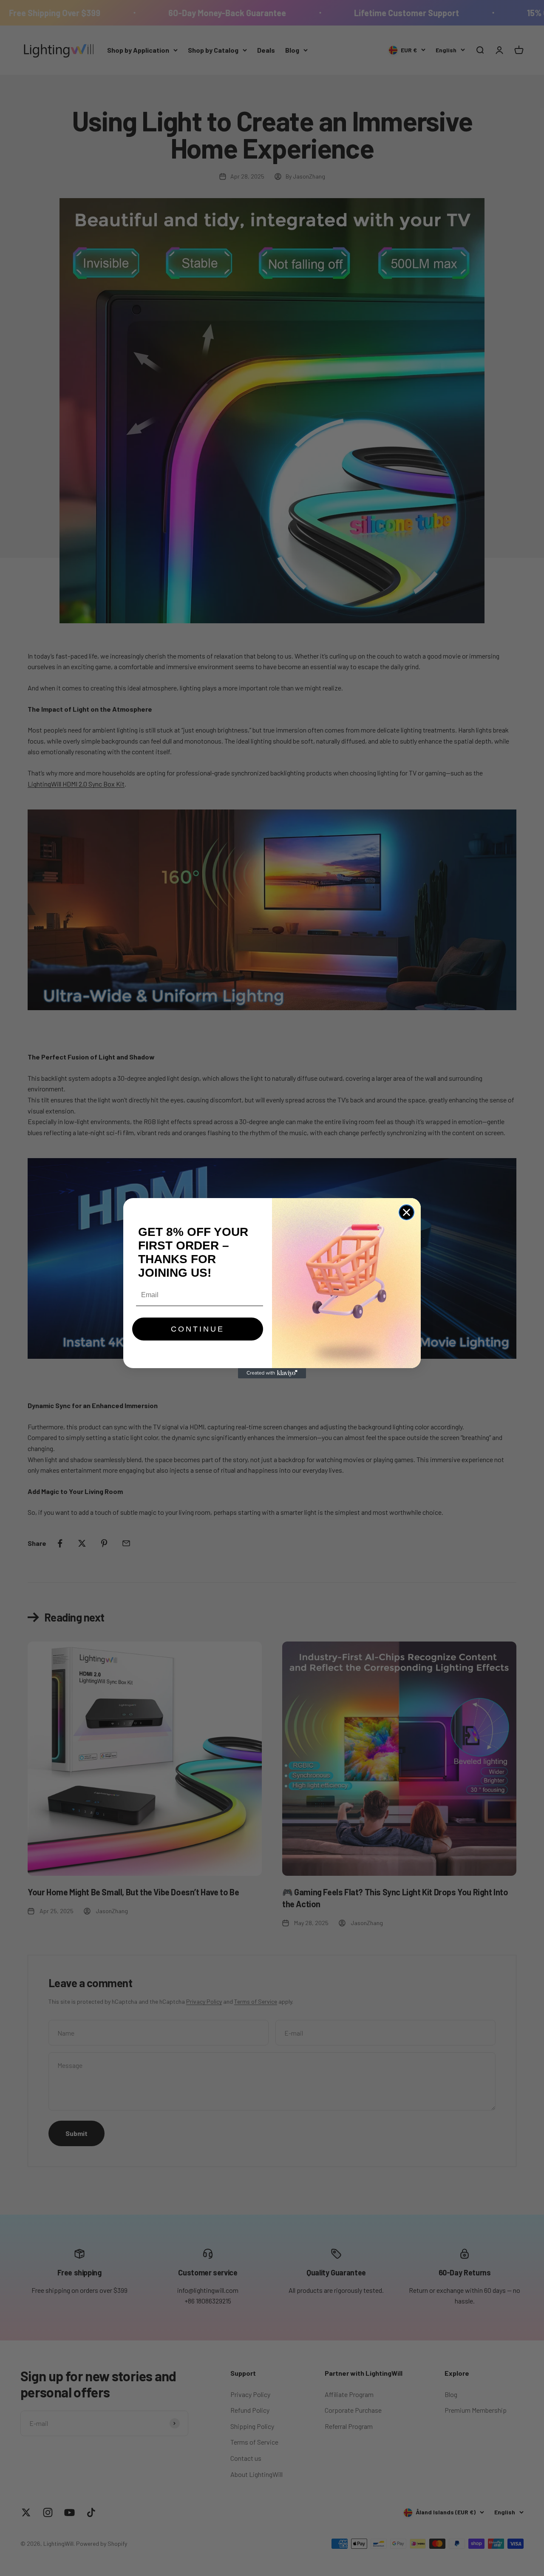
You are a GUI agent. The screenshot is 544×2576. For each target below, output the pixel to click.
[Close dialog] (407, 1212)
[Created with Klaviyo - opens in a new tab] (272, 1373)
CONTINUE (198, 1329)
